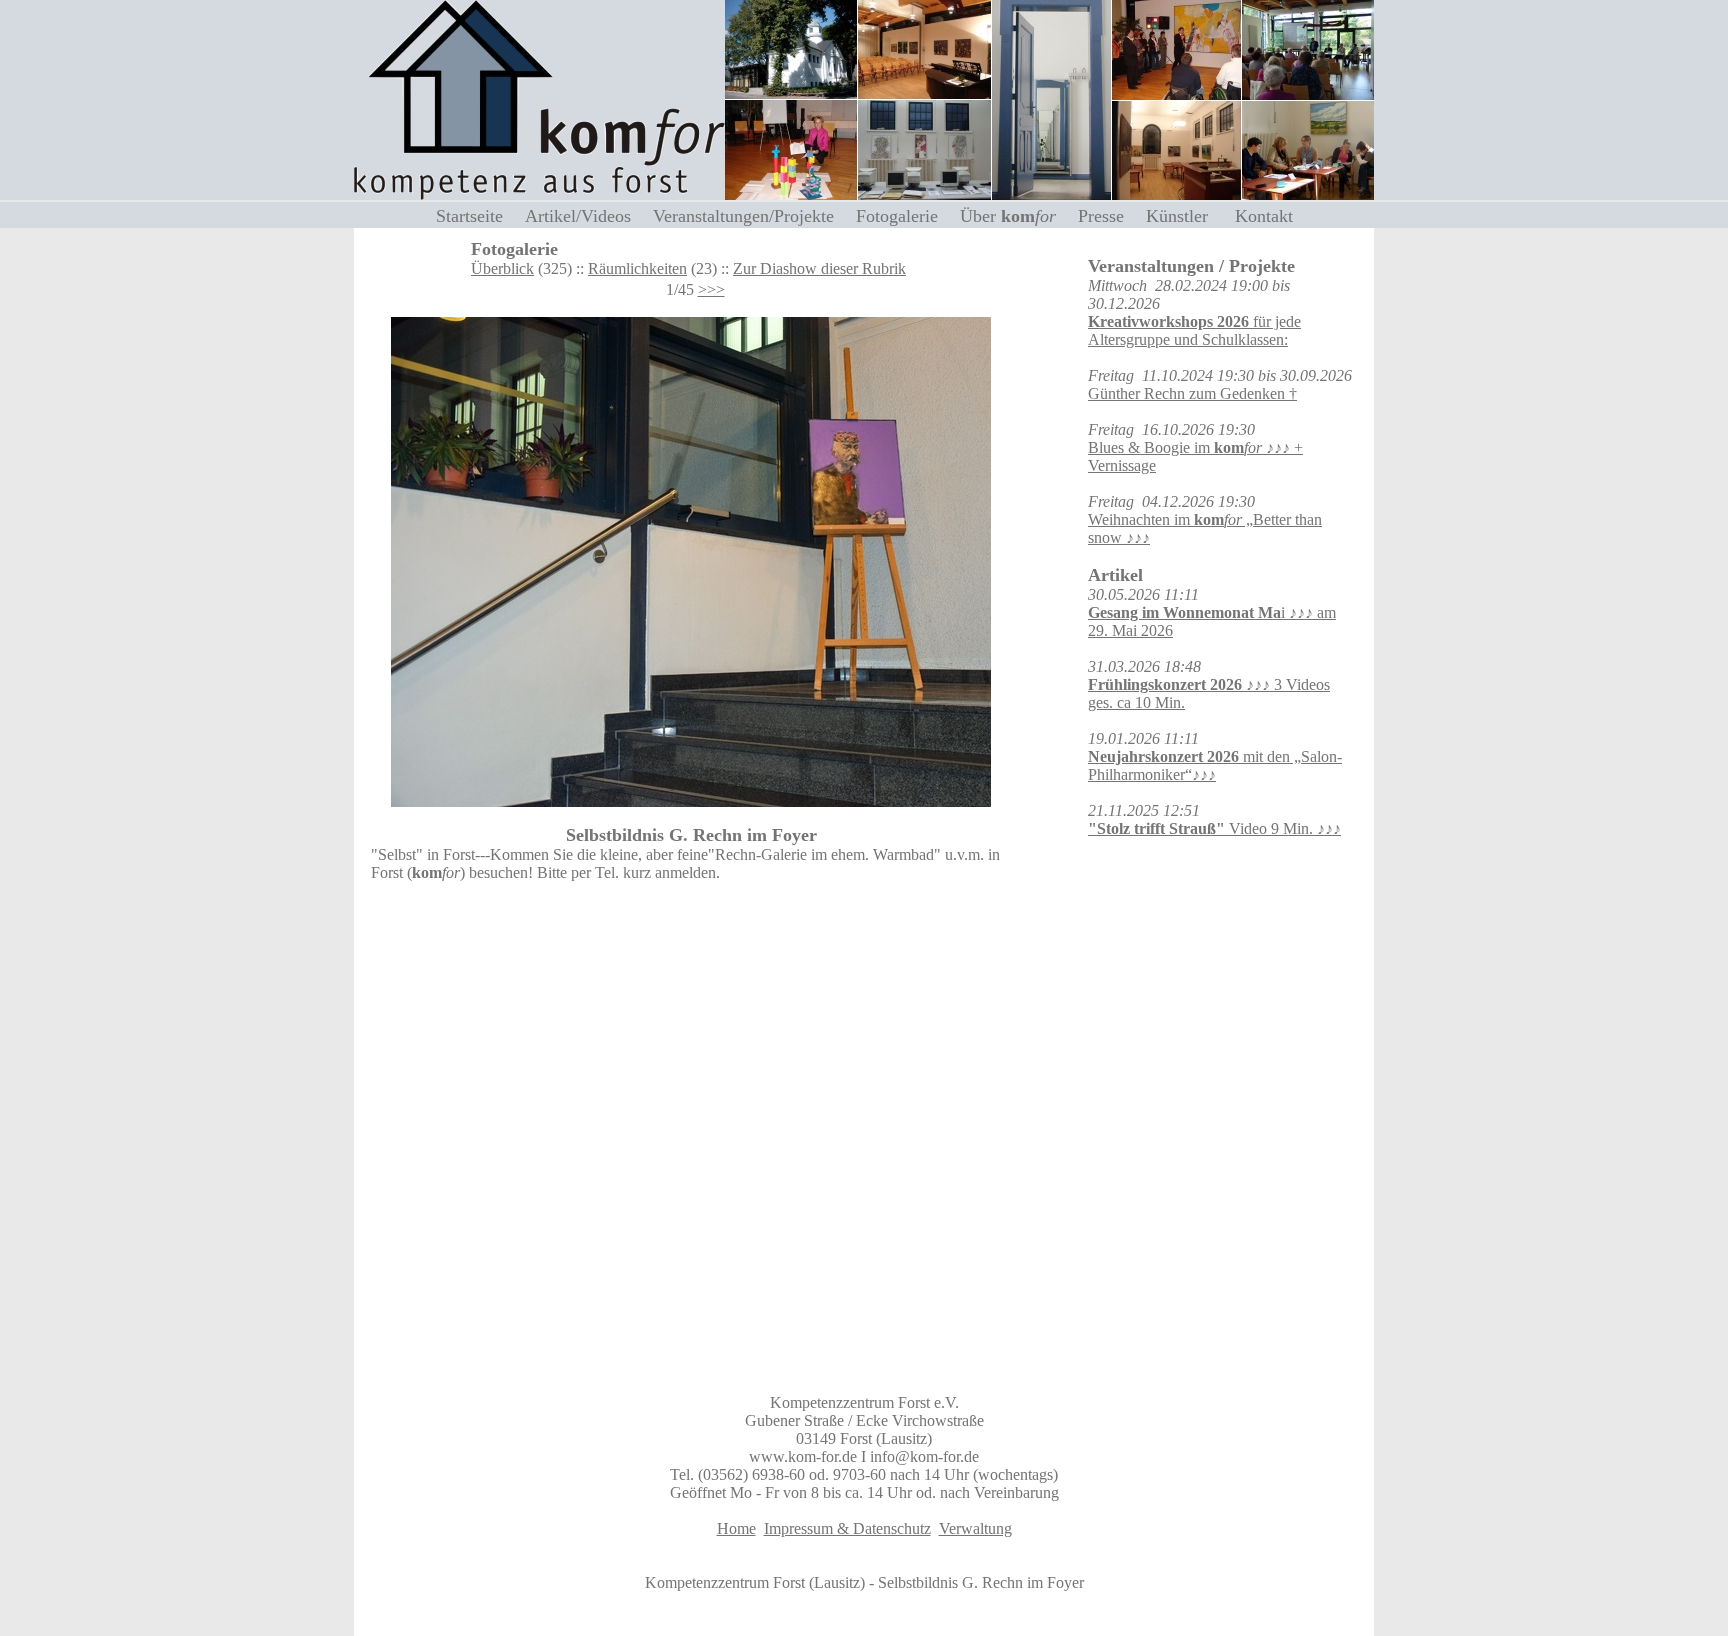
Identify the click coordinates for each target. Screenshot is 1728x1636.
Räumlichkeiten (637, 268)
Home (736, 1528)
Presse (1108, 216)
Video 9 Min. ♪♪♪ (1214, 828)
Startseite (477, 216)
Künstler (1187, 216)
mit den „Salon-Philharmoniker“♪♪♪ (1215, 765)
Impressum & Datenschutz (847, 1528)
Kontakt (1264, 216)
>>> (711, 289)
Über (1008, 216)
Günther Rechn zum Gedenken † (1192, 393)
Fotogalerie (904, 216)
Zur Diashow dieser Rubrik (819, 268)
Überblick (502, 268)
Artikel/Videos (585, 216)
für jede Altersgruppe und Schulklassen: (1194, 330)
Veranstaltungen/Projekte (751, 216)
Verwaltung (975, 1528)
